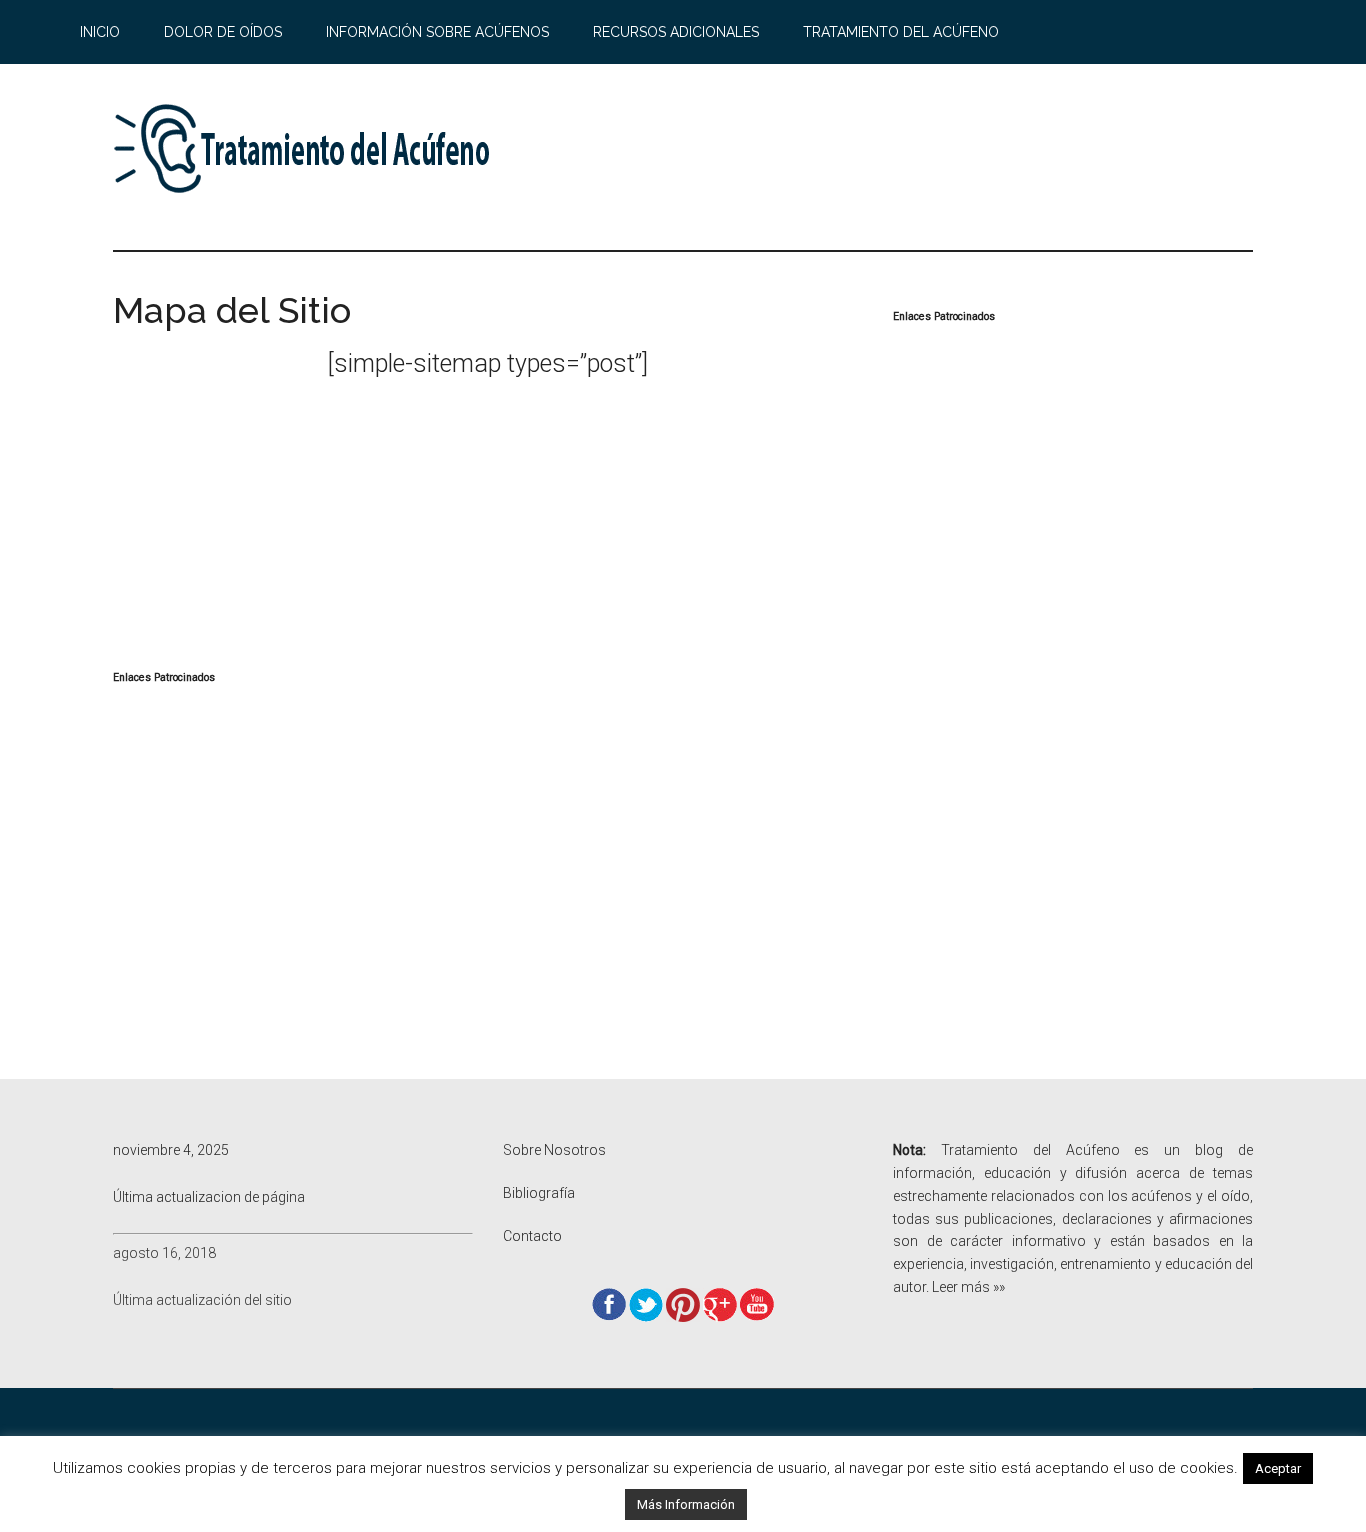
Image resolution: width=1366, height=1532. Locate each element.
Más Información (686, 1504)
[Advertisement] (889, 157)
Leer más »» (968, 1287)
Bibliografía (539, 1193)
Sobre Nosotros (554, 1150)
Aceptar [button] (1278, 1468)
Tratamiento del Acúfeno (303, 149)
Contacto (532, 1236)
